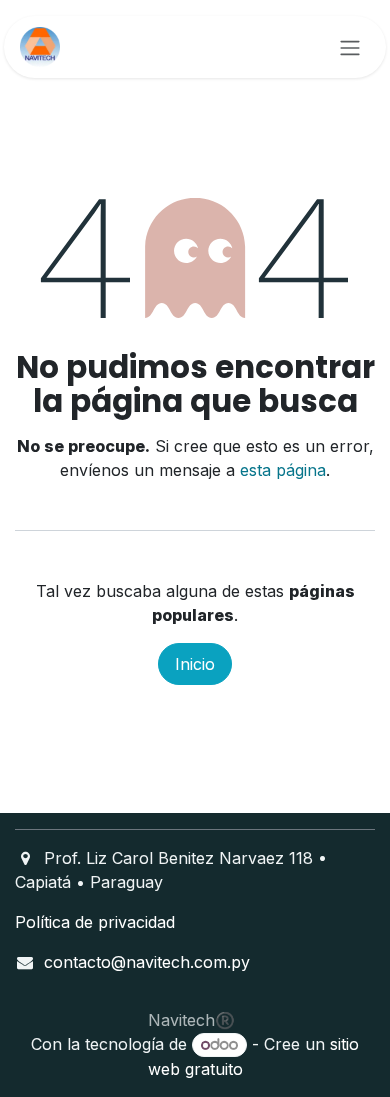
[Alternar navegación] (350, 47)
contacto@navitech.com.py (147, 962)
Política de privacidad (95, 922)
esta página (283, 470)
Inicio (195, 664)
